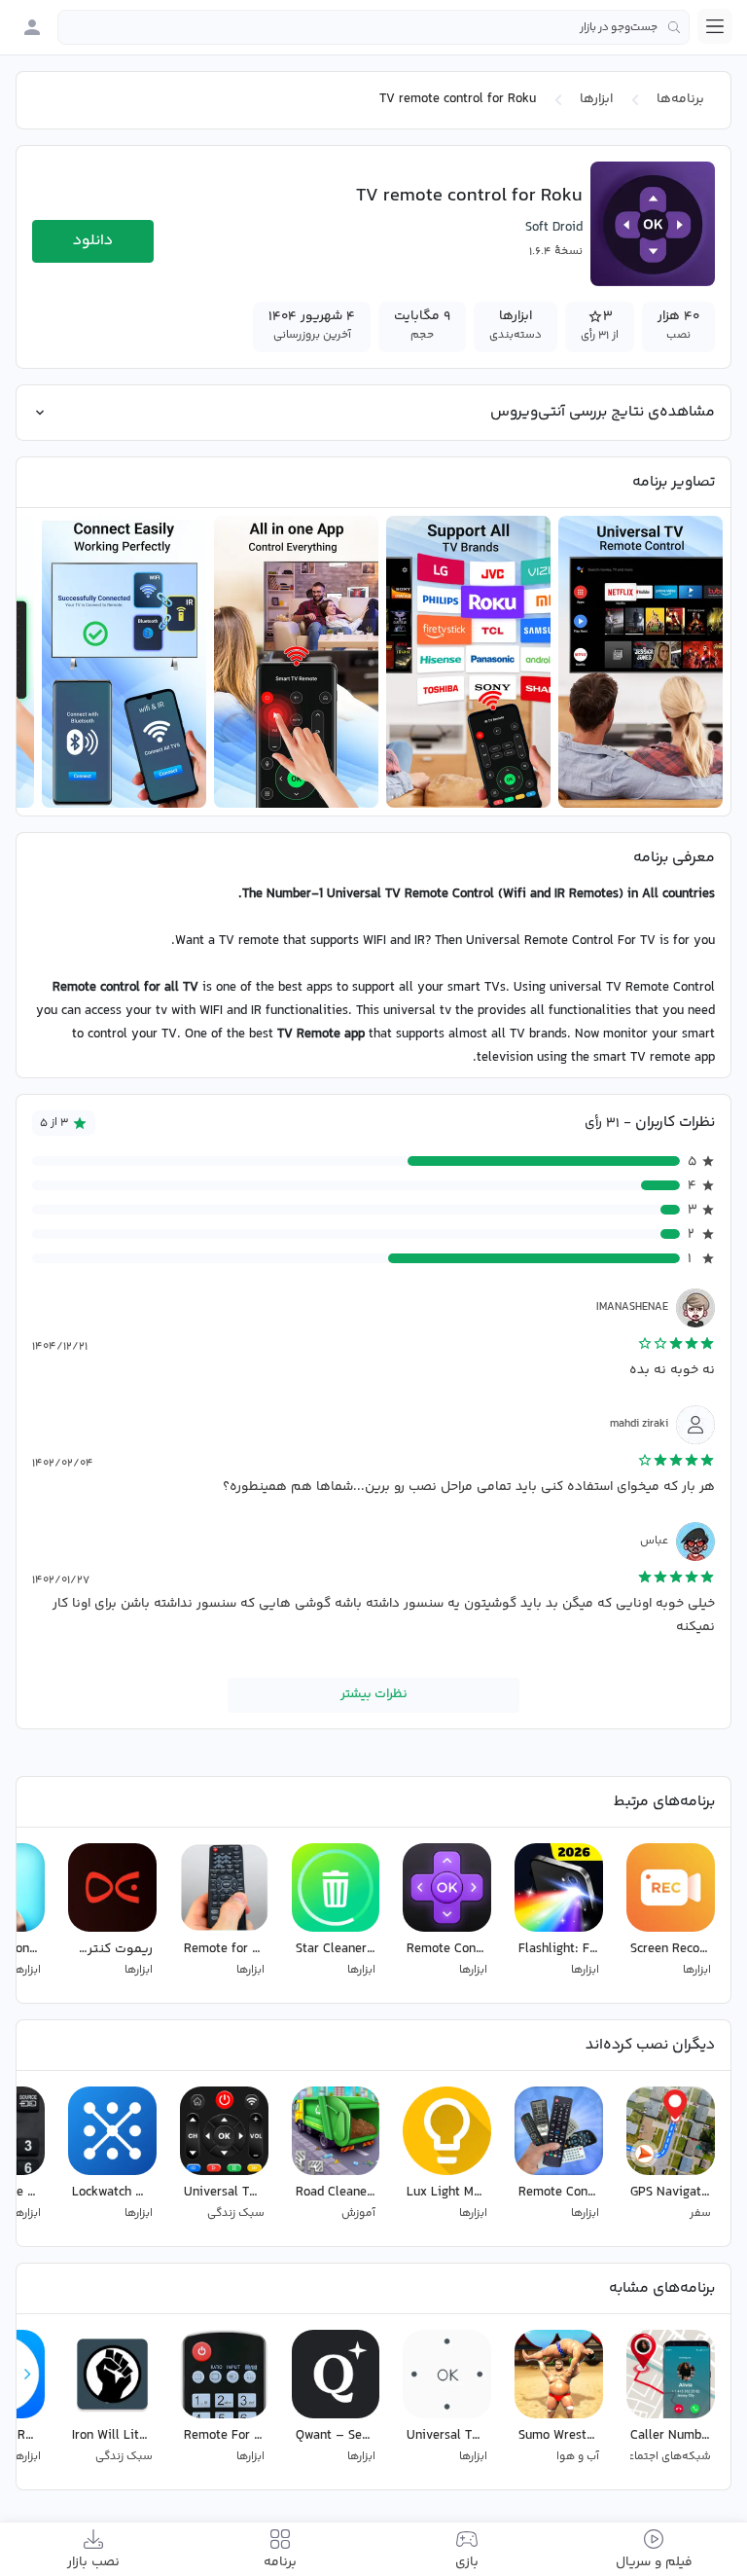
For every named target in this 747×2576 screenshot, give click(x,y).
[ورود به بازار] (32, 27)
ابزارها (596, 99)
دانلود (93, 241)
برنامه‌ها (680, 99)
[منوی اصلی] (715, 26)
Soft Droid (554, 228)
